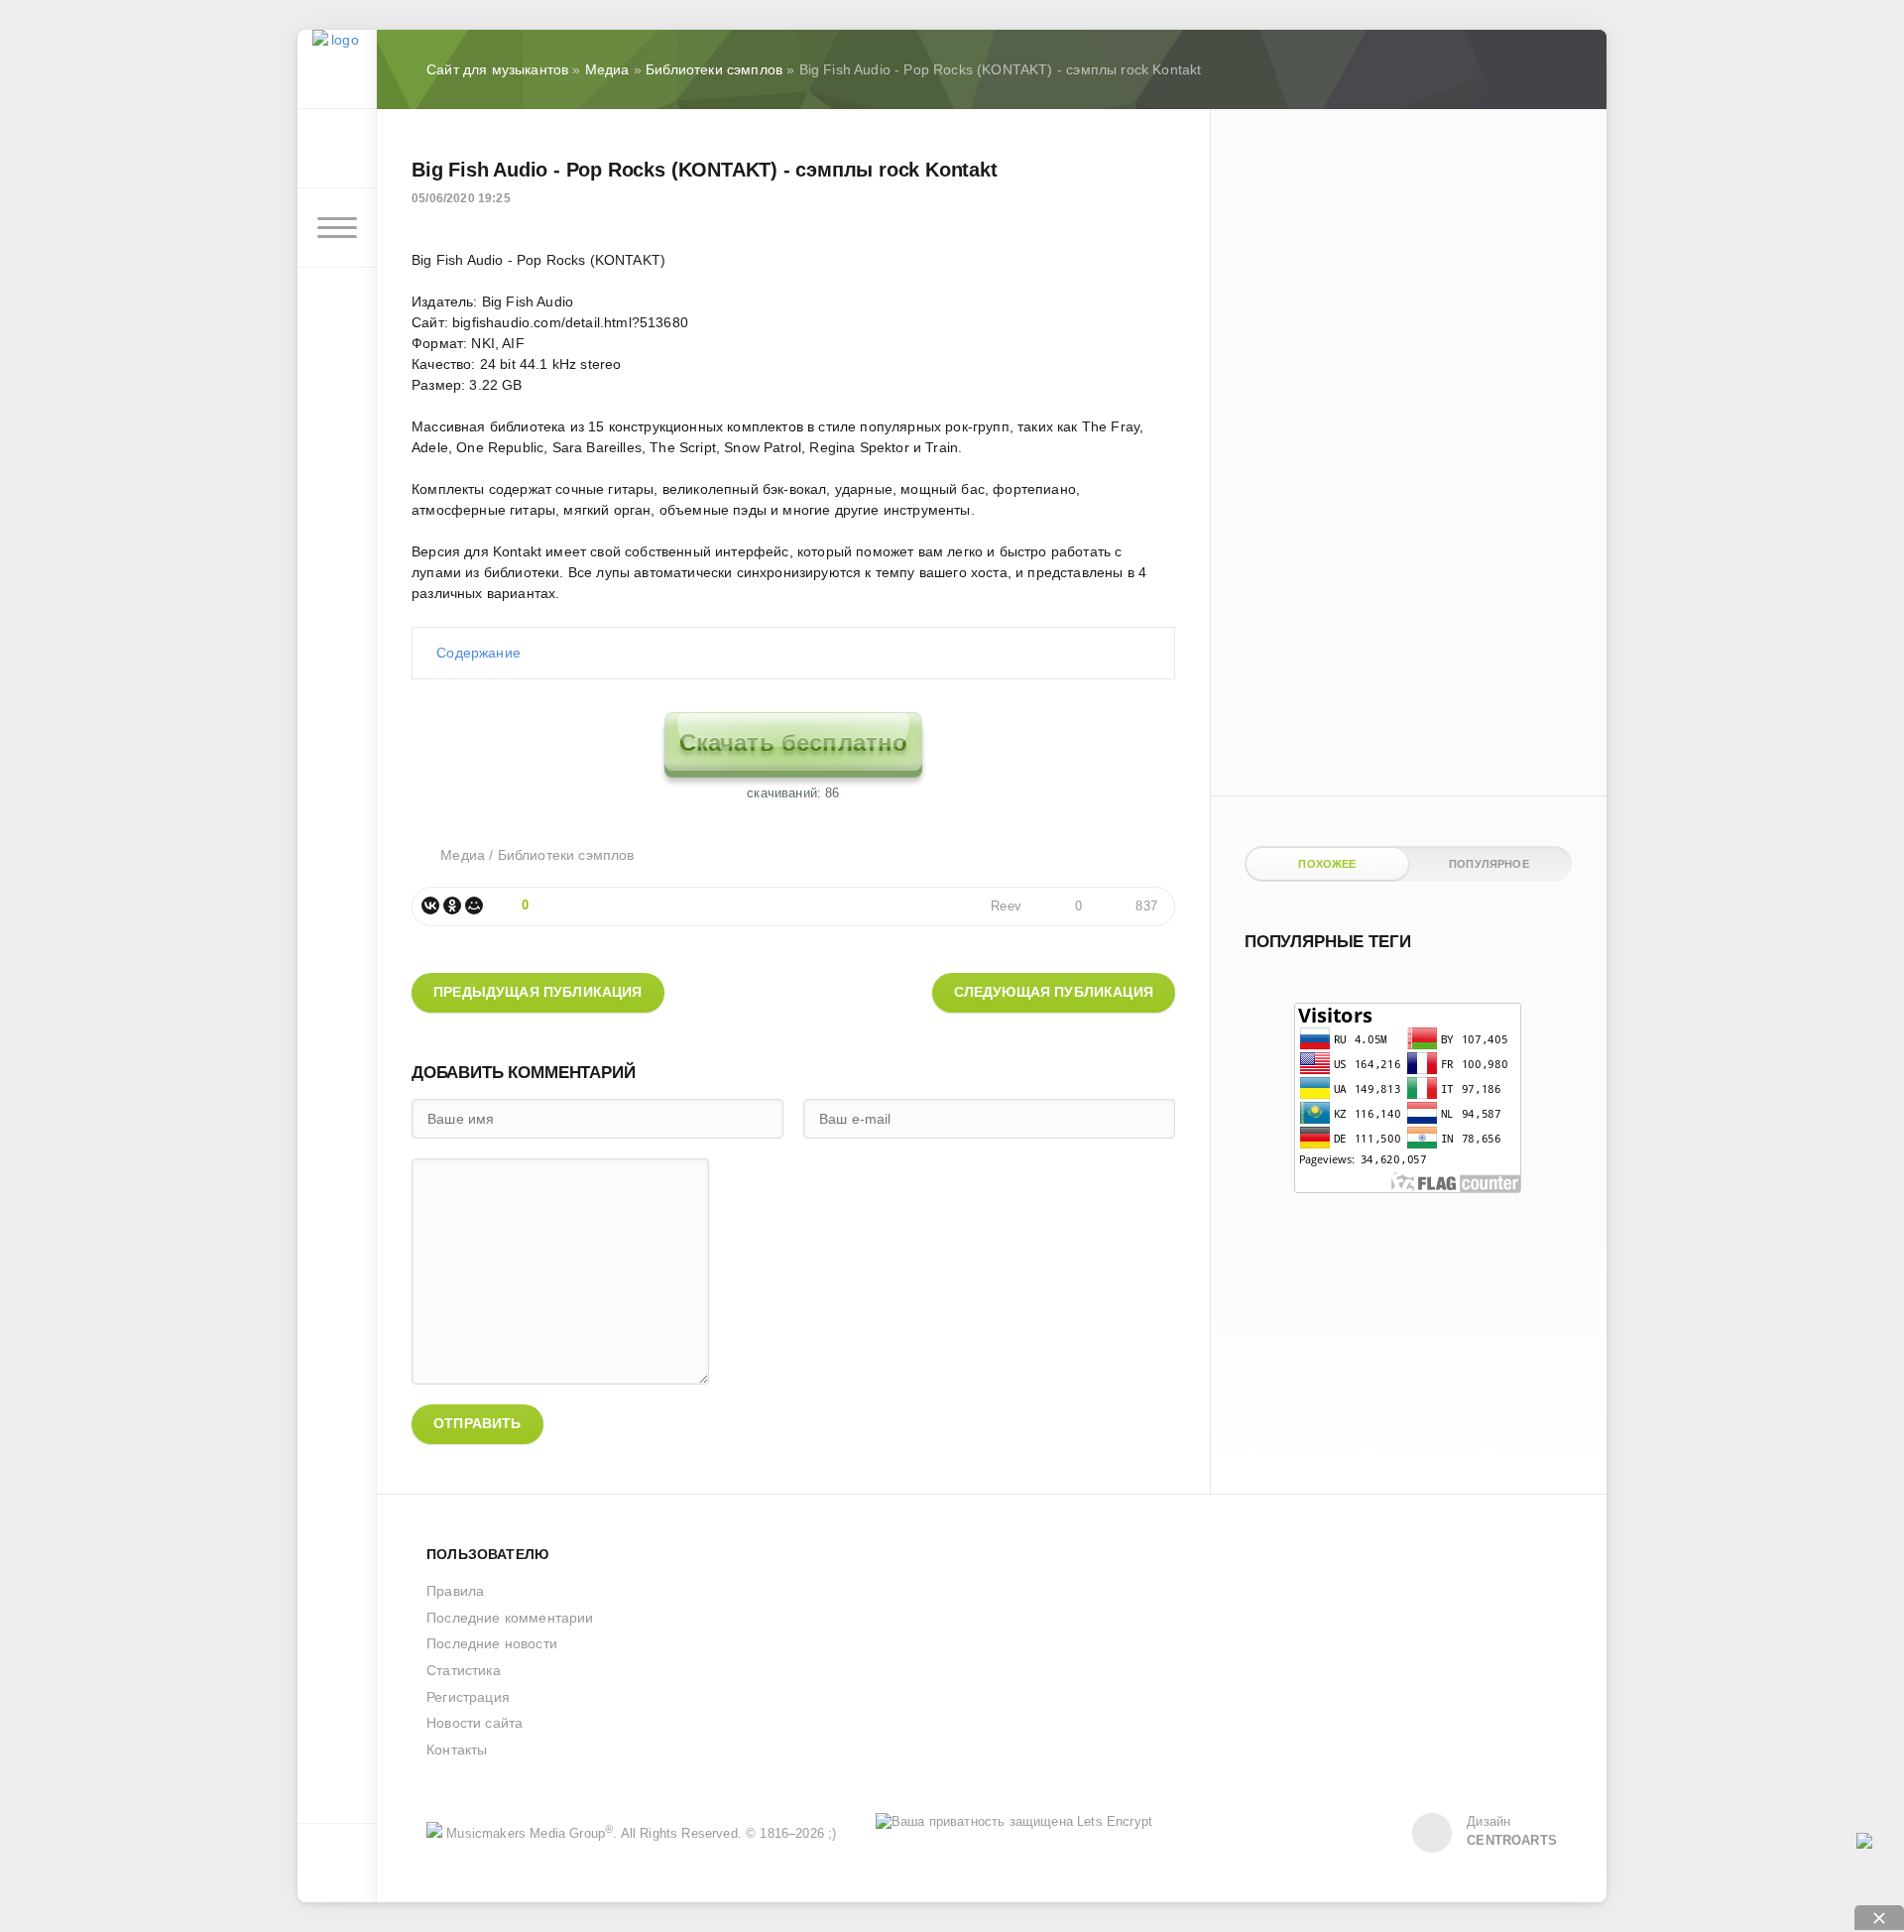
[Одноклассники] (452, 906)
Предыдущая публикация (538, 992)
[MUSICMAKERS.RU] (337, 69)
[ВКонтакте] (430, 906)
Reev (1006, 906)
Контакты (457, 1750)
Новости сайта (475, 1723)
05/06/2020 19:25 (461, 198)
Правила (455, 1591)
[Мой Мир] (474, 906)
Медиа (463, 855)
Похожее (1327, 864)
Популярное (1489, 864)
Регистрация (468, 1697)
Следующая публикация (1054, 992)
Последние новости (492, 1643)
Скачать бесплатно (794, 742)
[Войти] (337, 149)
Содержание (478, 653)
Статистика (464, 1670)
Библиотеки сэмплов (566, 855)
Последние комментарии (510, 1618)
